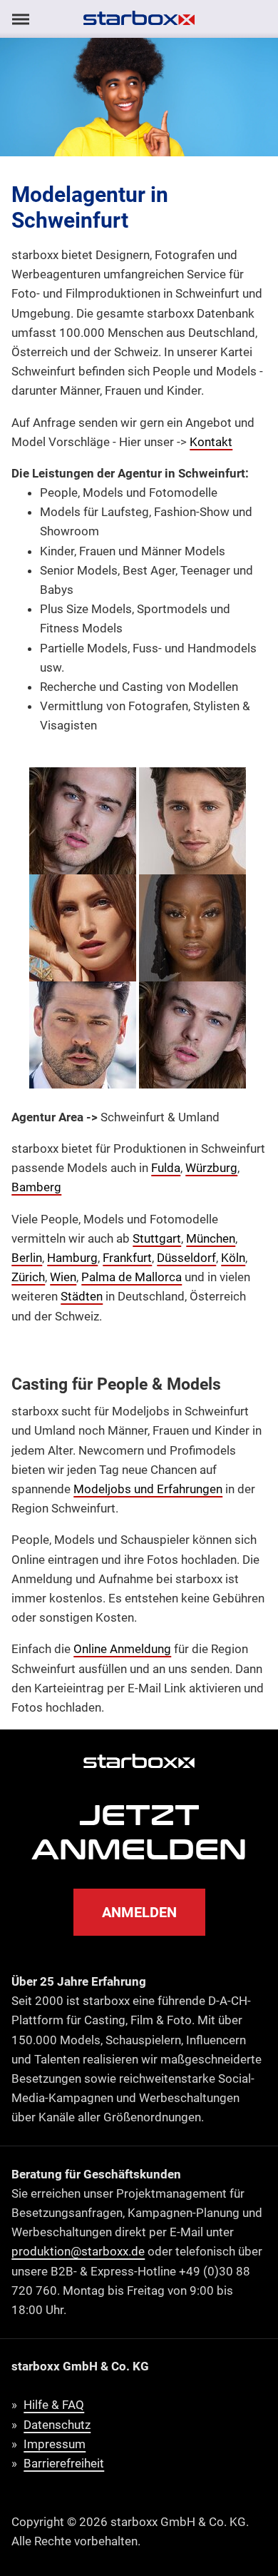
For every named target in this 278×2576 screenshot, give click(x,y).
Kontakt (211, 442)
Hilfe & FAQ (54, 2405)
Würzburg (211, 1168)
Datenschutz (57, 2425)
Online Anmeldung (122, 1649)
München (211, 1238)
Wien (63, 1277)
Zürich (28, 1277)
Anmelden (139, 1912)
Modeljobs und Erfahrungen (148, 1489)
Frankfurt (127, 1258)
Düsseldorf (186, 1258)
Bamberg (36, 1187)
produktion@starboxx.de (78, 2251)
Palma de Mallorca (132, 1277)
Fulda (166, 1168)
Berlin (27, 1258)
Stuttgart (157, 1238)
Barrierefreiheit (64, 2463)
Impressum (55, 2444)
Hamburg (72, 1258)
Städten (82, 1296)
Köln (233, 1258)
